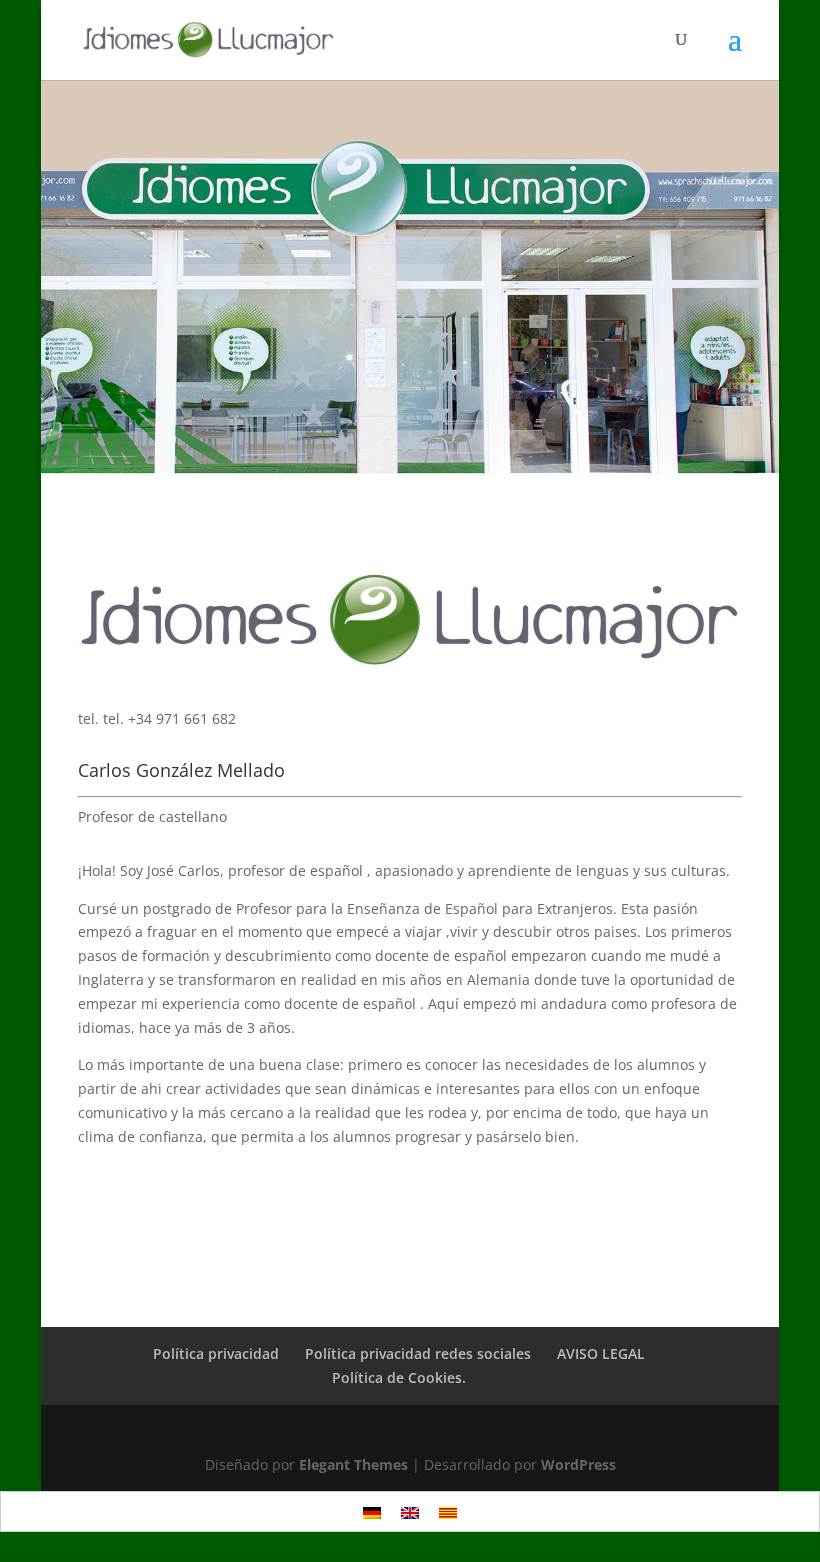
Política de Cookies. (399, 1377)
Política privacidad (216, 1353)
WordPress (578, 1464)
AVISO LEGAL (601, 1353)
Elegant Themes (353, 1464)
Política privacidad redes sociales (418, 1353)
